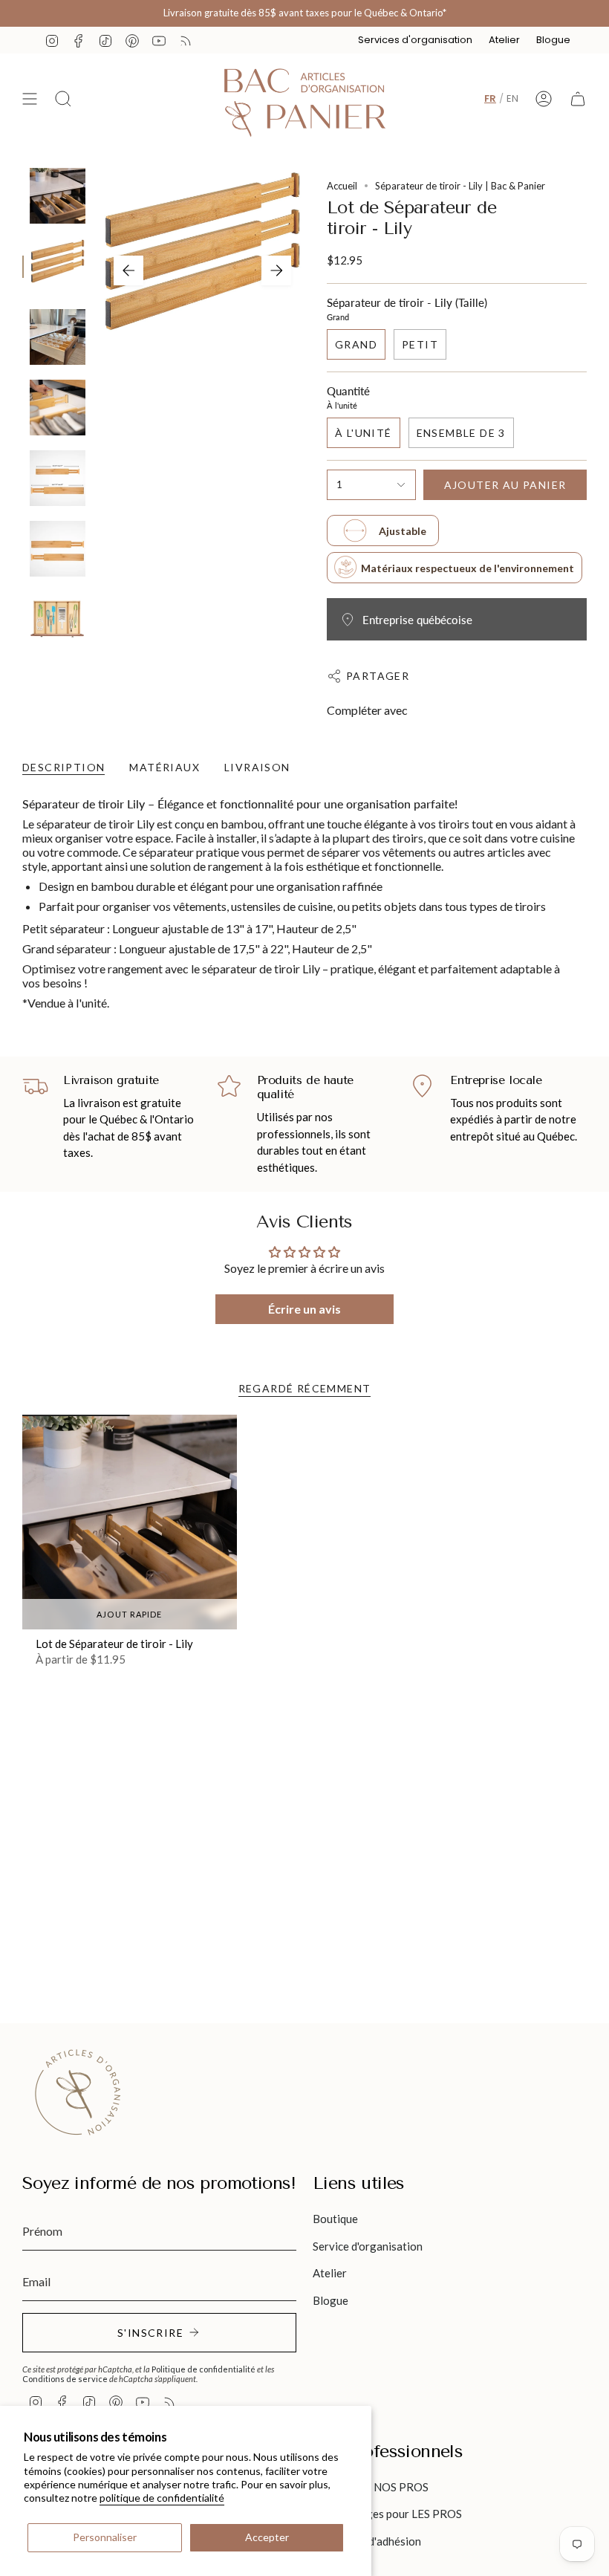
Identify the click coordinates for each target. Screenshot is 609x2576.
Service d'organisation (368, 2246)
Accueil (342, 186)
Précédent (128, 270)
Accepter (267, 2537)
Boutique (335, 2219)
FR (490, 98)
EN (512, 98)
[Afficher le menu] (30, 99)
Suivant (276, 270)
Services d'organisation (415, 40)
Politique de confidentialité (203, 2369)
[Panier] (578, 99)
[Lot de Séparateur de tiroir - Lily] (130, 1522)
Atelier (504, 40)
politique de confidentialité (162, 2498)
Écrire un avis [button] (304, 1309)
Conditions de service (65, 2379)
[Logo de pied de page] (78, 2092)
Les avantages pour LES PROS (387, 2514)
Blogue (553, 40)
